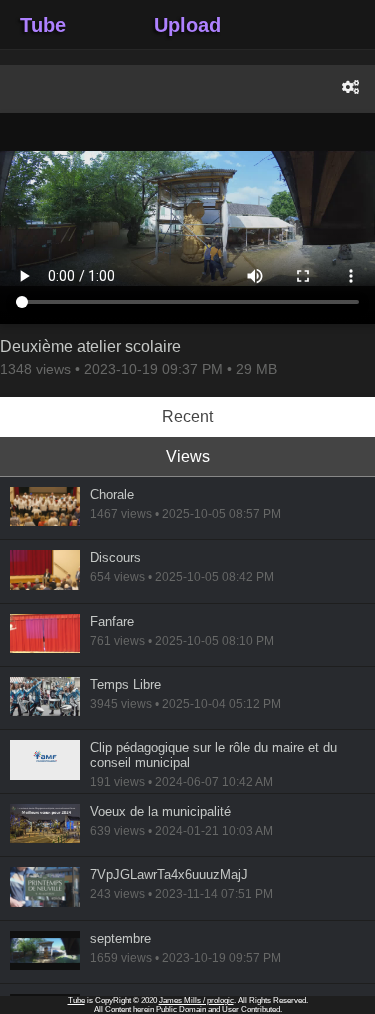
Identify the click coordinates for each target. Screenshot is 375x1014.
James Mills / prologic (196, 1000)
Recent (187, 416)
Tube (43, 25)
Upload (187, 25)
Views (188, 456)
